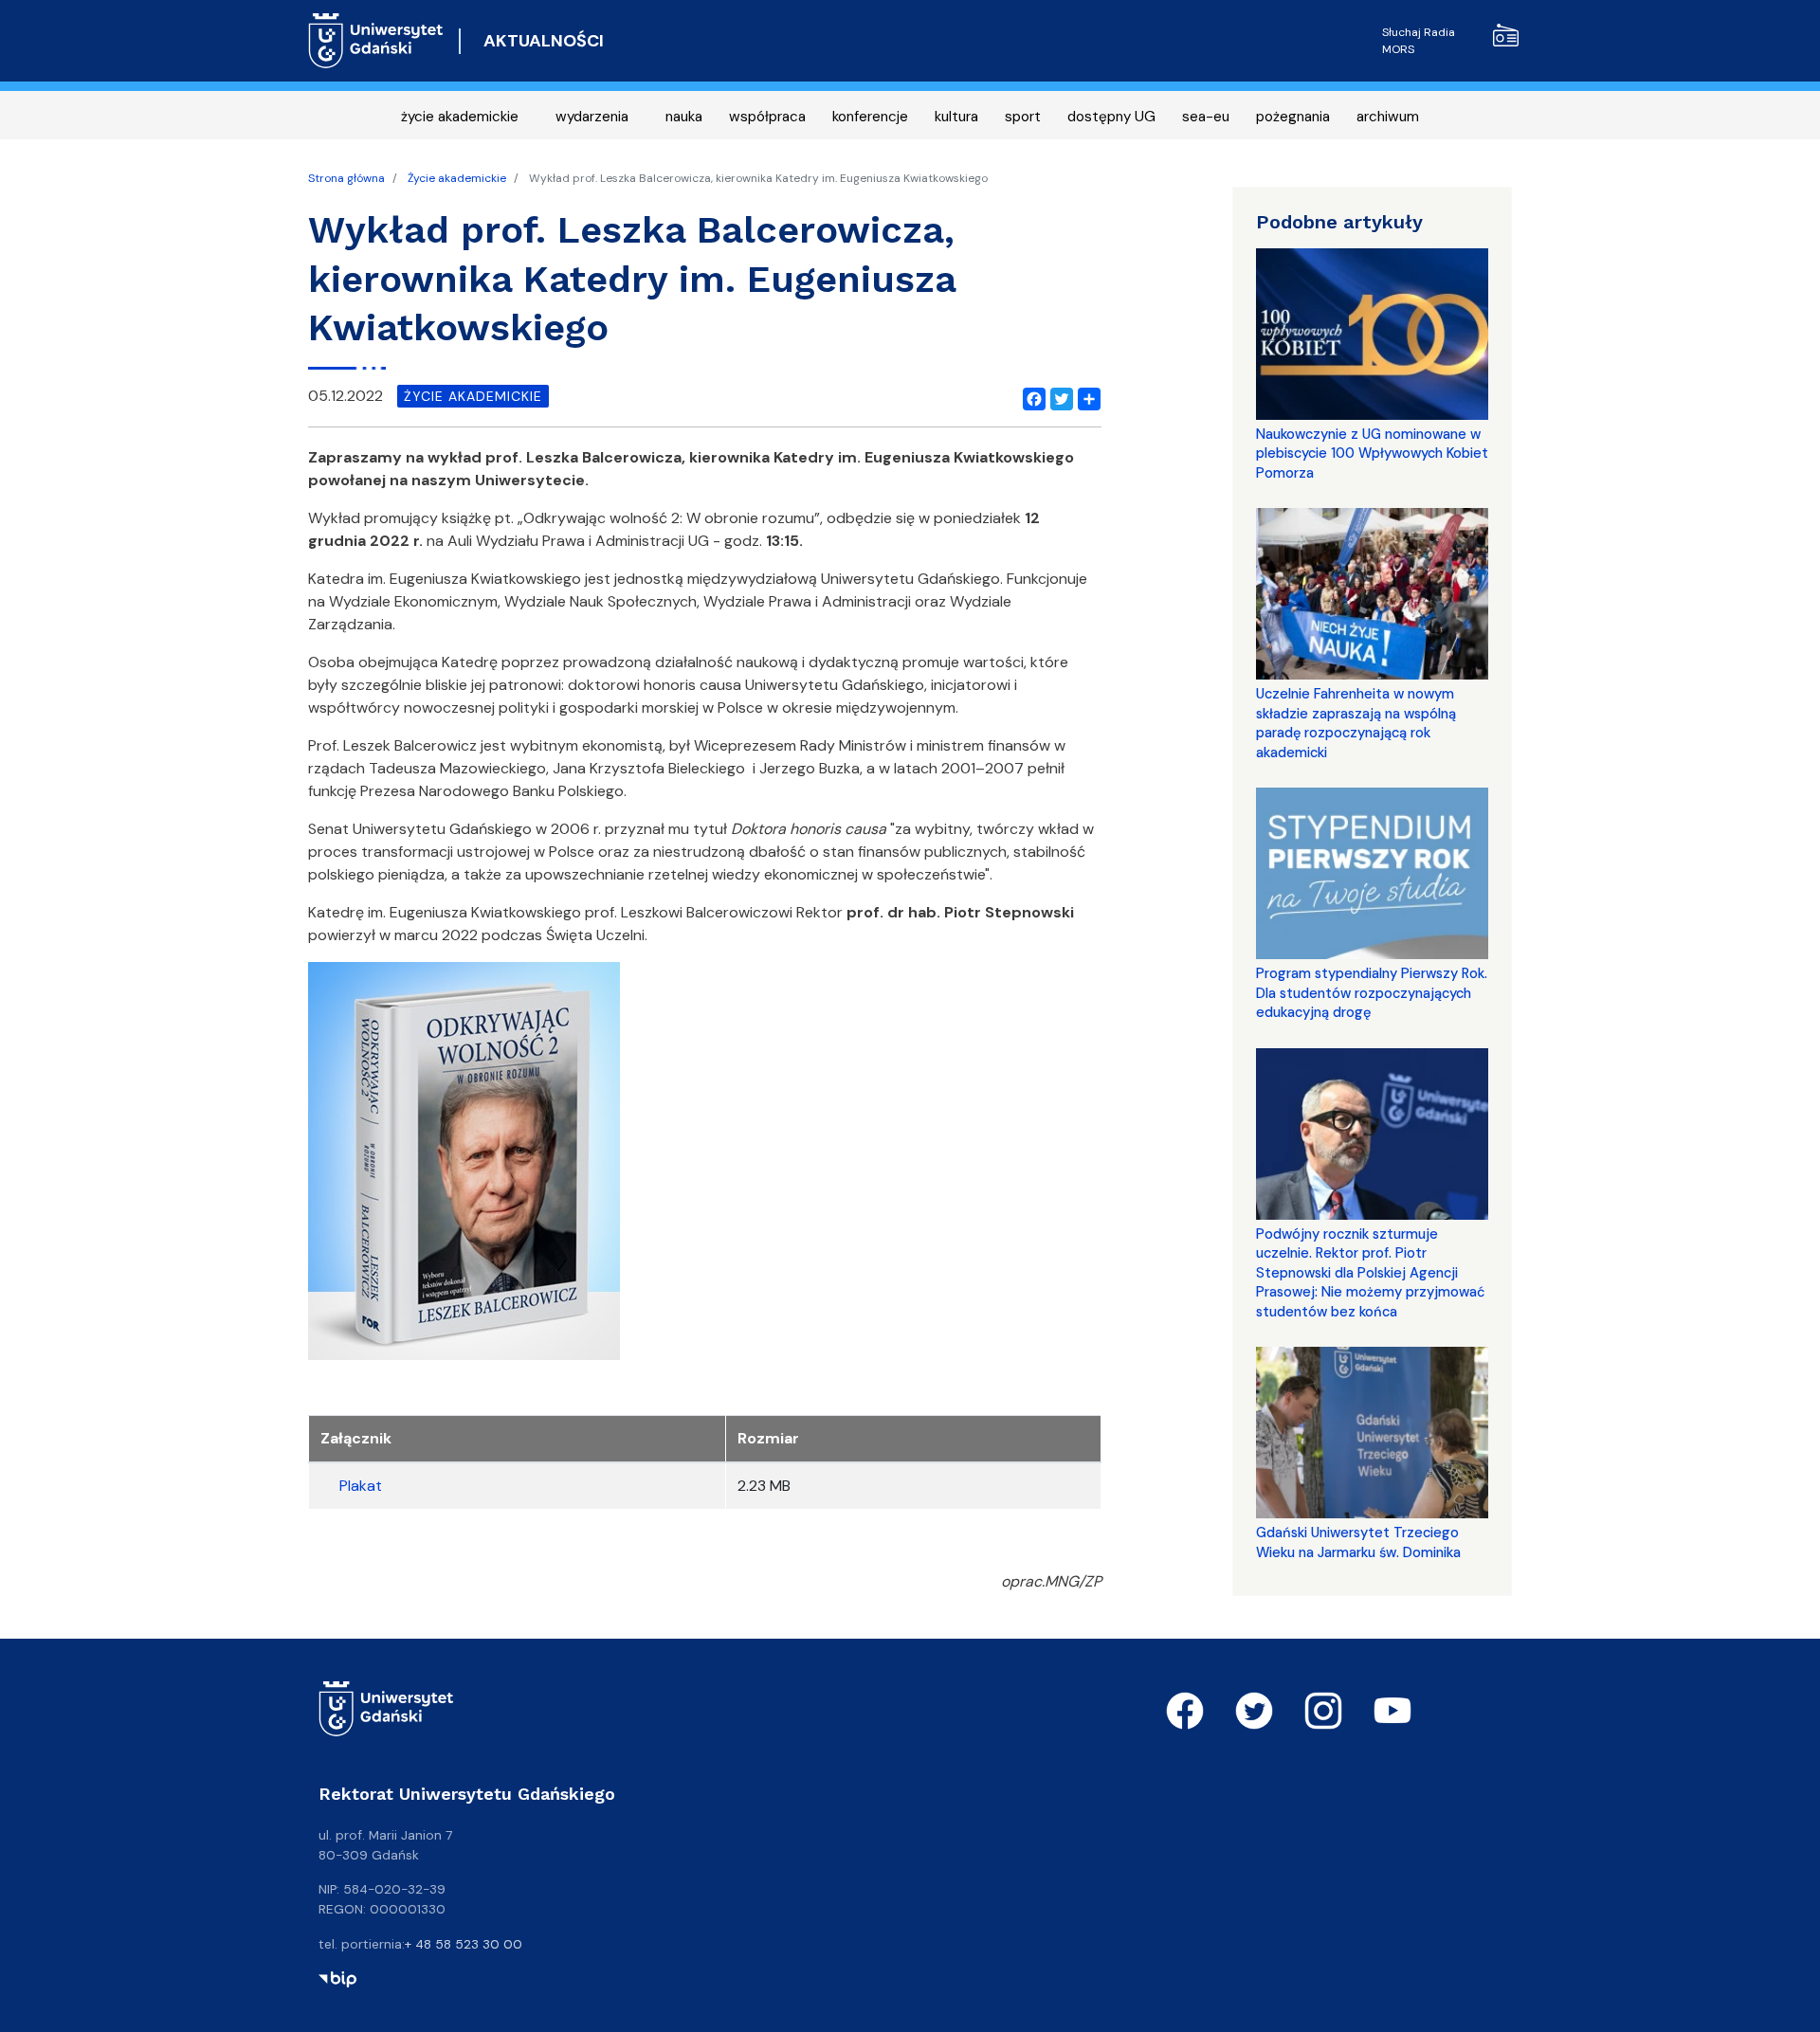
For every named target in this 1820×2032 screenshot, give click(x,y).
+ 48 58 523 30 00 (464, 1944)
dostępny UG (1111, 117)
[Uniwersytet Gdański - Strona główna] (376, 41)
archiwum (1388, 117)
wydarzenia (592, 117)
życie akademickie (460, 117)
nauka (684, 117)
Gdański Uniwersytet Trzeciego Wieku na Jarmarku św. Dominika (1358, 1542)
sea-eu (1206, 117)
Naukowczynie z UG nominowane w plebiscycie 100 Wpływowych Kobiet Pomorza (1372, 454)
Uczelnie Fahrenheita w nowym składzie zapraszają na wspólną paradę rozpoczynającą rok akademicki (1356, 723)
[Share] (1085, 396)
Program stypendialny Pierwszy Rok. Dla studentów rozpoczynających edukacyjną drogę (1372, 993)
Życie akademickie (457, 178)
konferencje (870, 117)
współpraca (767, 117)
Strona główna (346, 178)
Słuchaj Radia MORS (1419, 41)
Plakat (361, 1486)
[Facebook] (1030, 396)
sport (1023, 117)
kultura (956, 117)
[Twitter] (1058, 396)
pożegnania (1293, 117)
